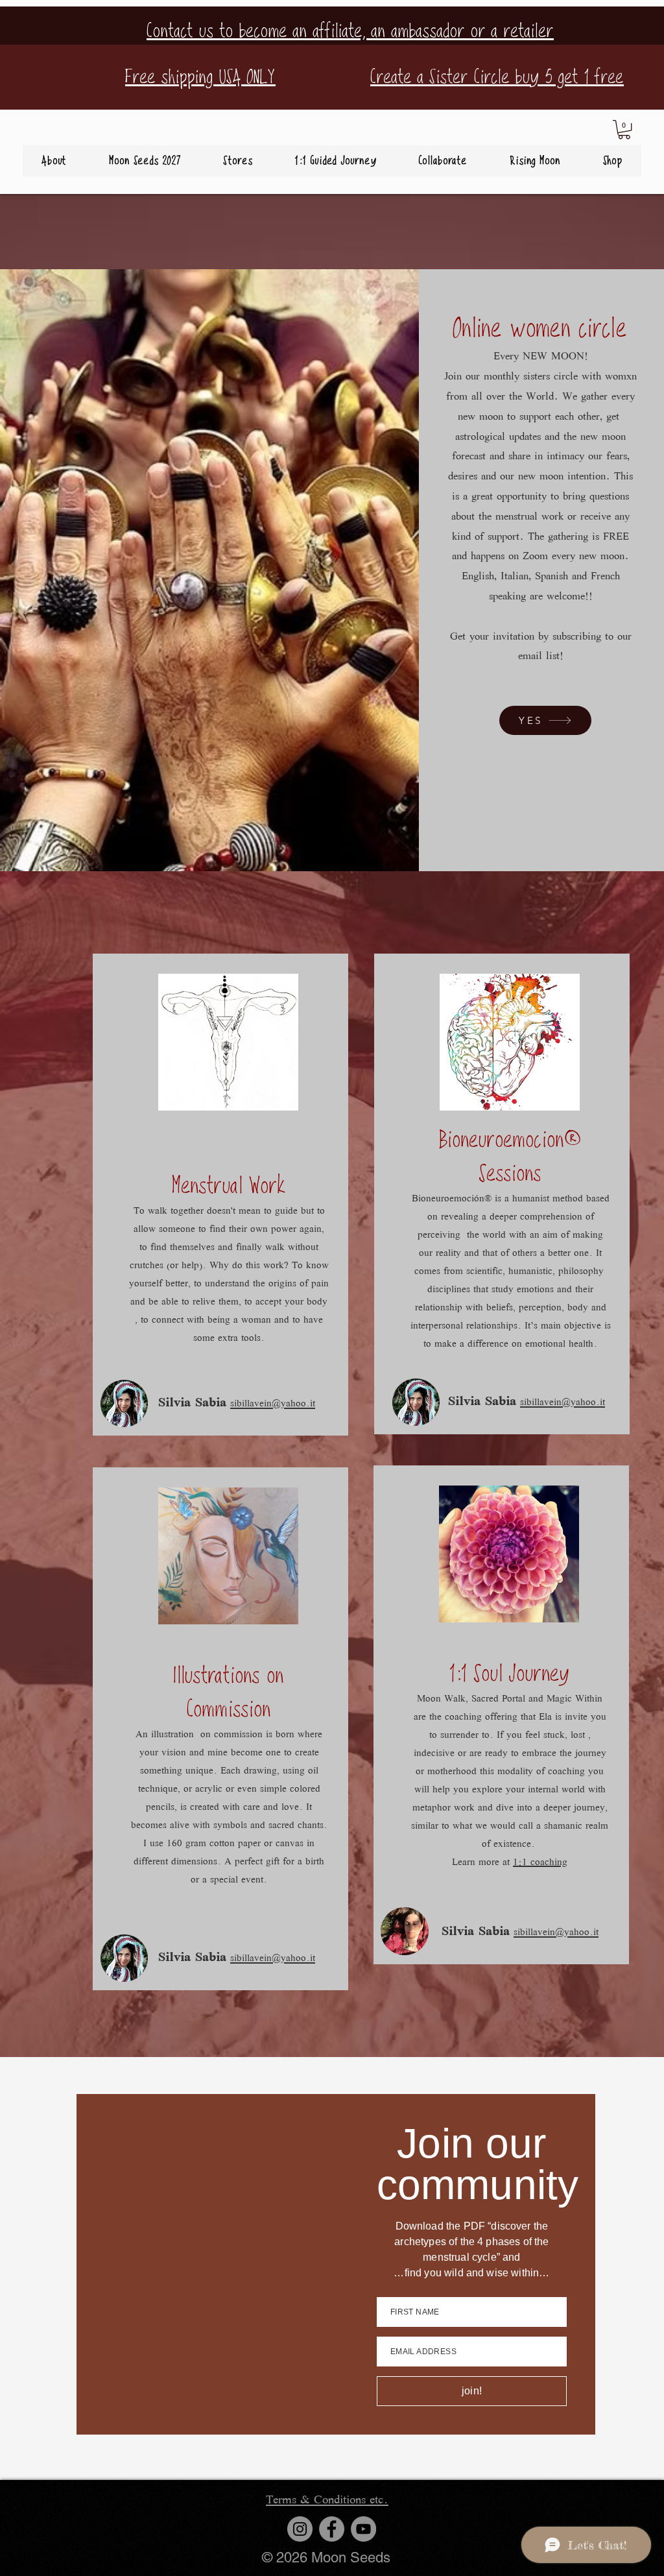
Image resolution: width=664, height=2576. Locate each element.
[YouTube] (363, 2529)
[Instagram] (300, 2529)
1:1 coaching (540, 1863)
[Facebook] (332, 2529)
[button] (624, 129)
